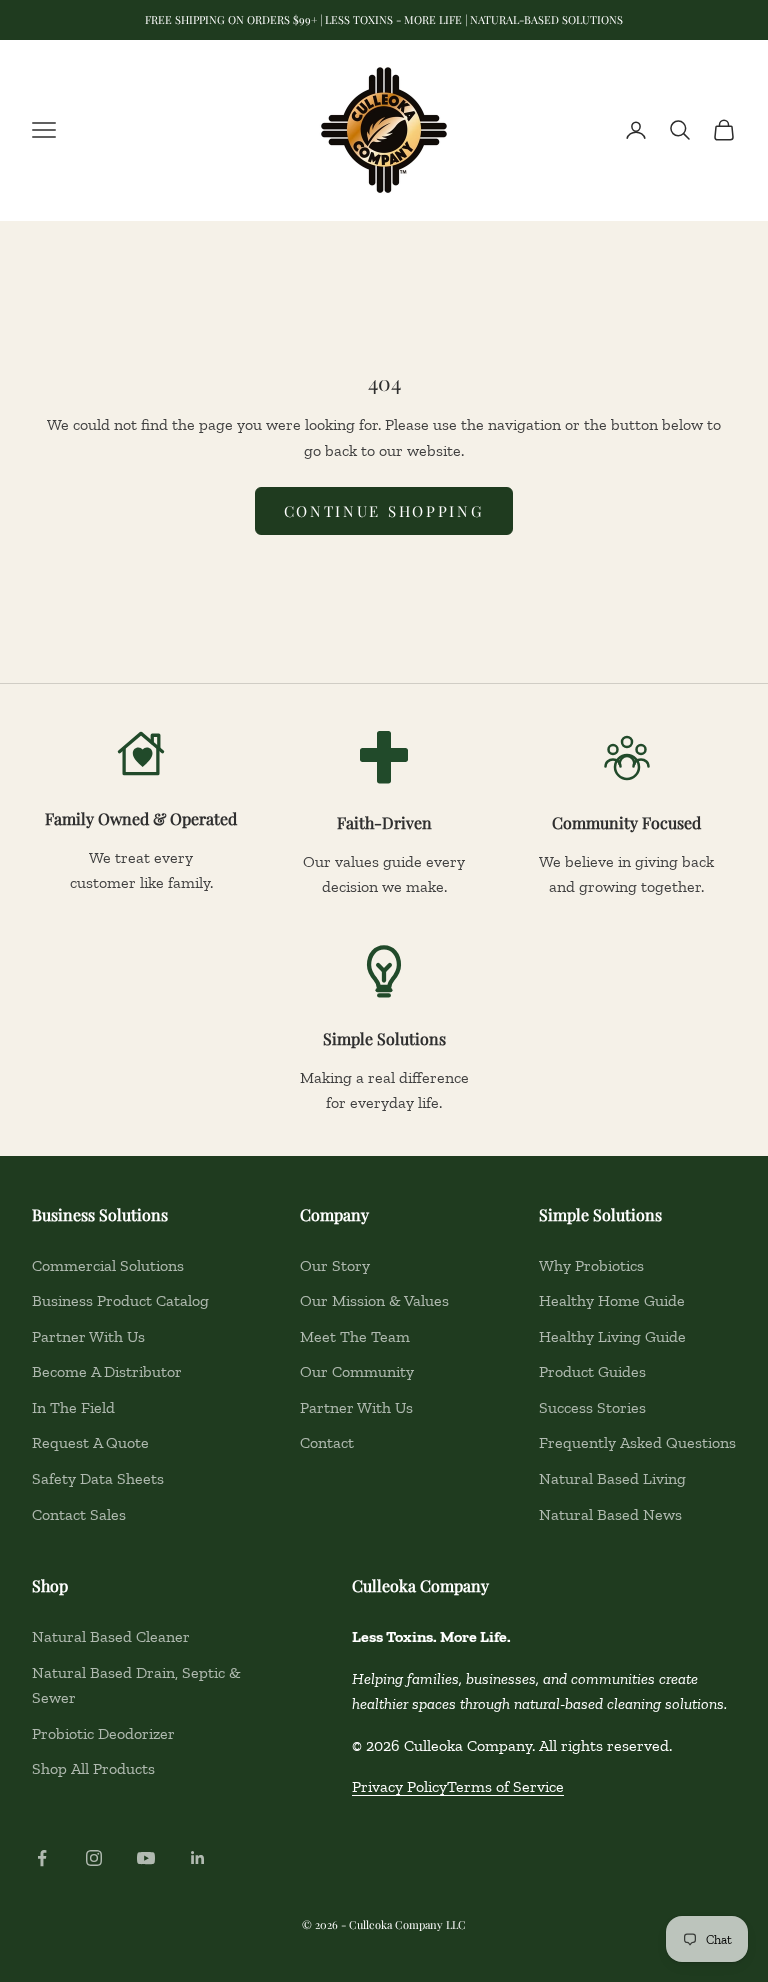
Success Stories (592, 1407)
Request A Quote (90, 1442)
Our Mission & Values (374, 1300)
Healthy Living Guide (612, 1336)
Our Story (335, 1265)
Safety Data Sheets (98, 1478)
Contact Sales (79, 1514)
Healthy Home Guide (612, 1300)
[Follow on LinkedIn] (198, 1858)
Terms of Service (505, 1786)
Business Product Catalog (120, 1300)
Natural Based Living (612, 1478)
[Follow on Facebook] (42, 1858)
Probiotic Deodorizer (103, 1733)
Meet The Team (355, 1336)
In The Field (73, 1407)
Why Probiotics (591, 1265)
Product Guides (592, 1371)
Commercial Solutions (108, 1265)
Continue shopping (384, 511)
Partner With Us (88, 1336)
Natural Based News (610, 1514)
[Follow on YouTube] (146, 1858)
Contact (327, 1442)
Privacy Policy (399, 1786)
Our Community (357, 1371)
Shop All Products (93, 1768)
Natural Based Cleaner (111, 1636)
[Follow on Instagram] (94, 1858)
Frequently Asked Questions (637, 1442)
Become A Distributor (107, 1371)
